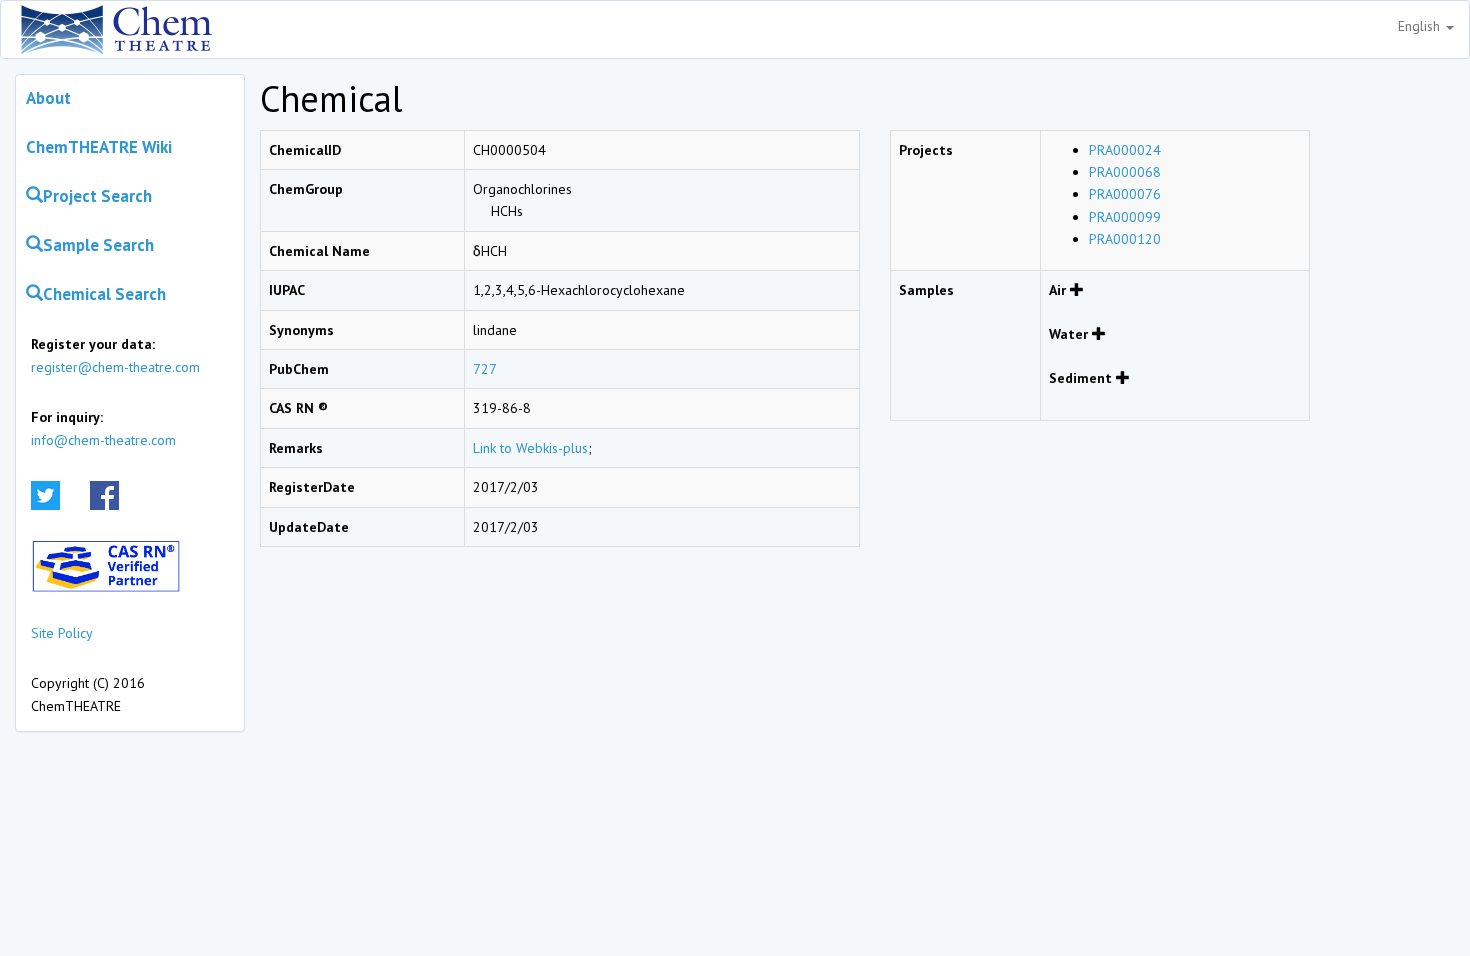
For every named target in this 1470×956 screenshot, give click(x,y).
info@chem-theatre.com (103, 440)
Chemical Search (104, 294)
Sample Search (98, 245)
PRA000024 (1125, 150)
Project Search (97, 196)
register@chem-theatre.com (115, 367)
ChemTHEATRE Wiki (99, 147)
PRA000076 (1125, 194)
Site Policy (62, 633)
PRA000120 (1125, 239)
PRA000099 (1125, 217)
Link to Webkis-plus (530, 448)
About (48, 98)
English (1421, 26)
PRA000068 (1125, 172)
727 (485, 369)
